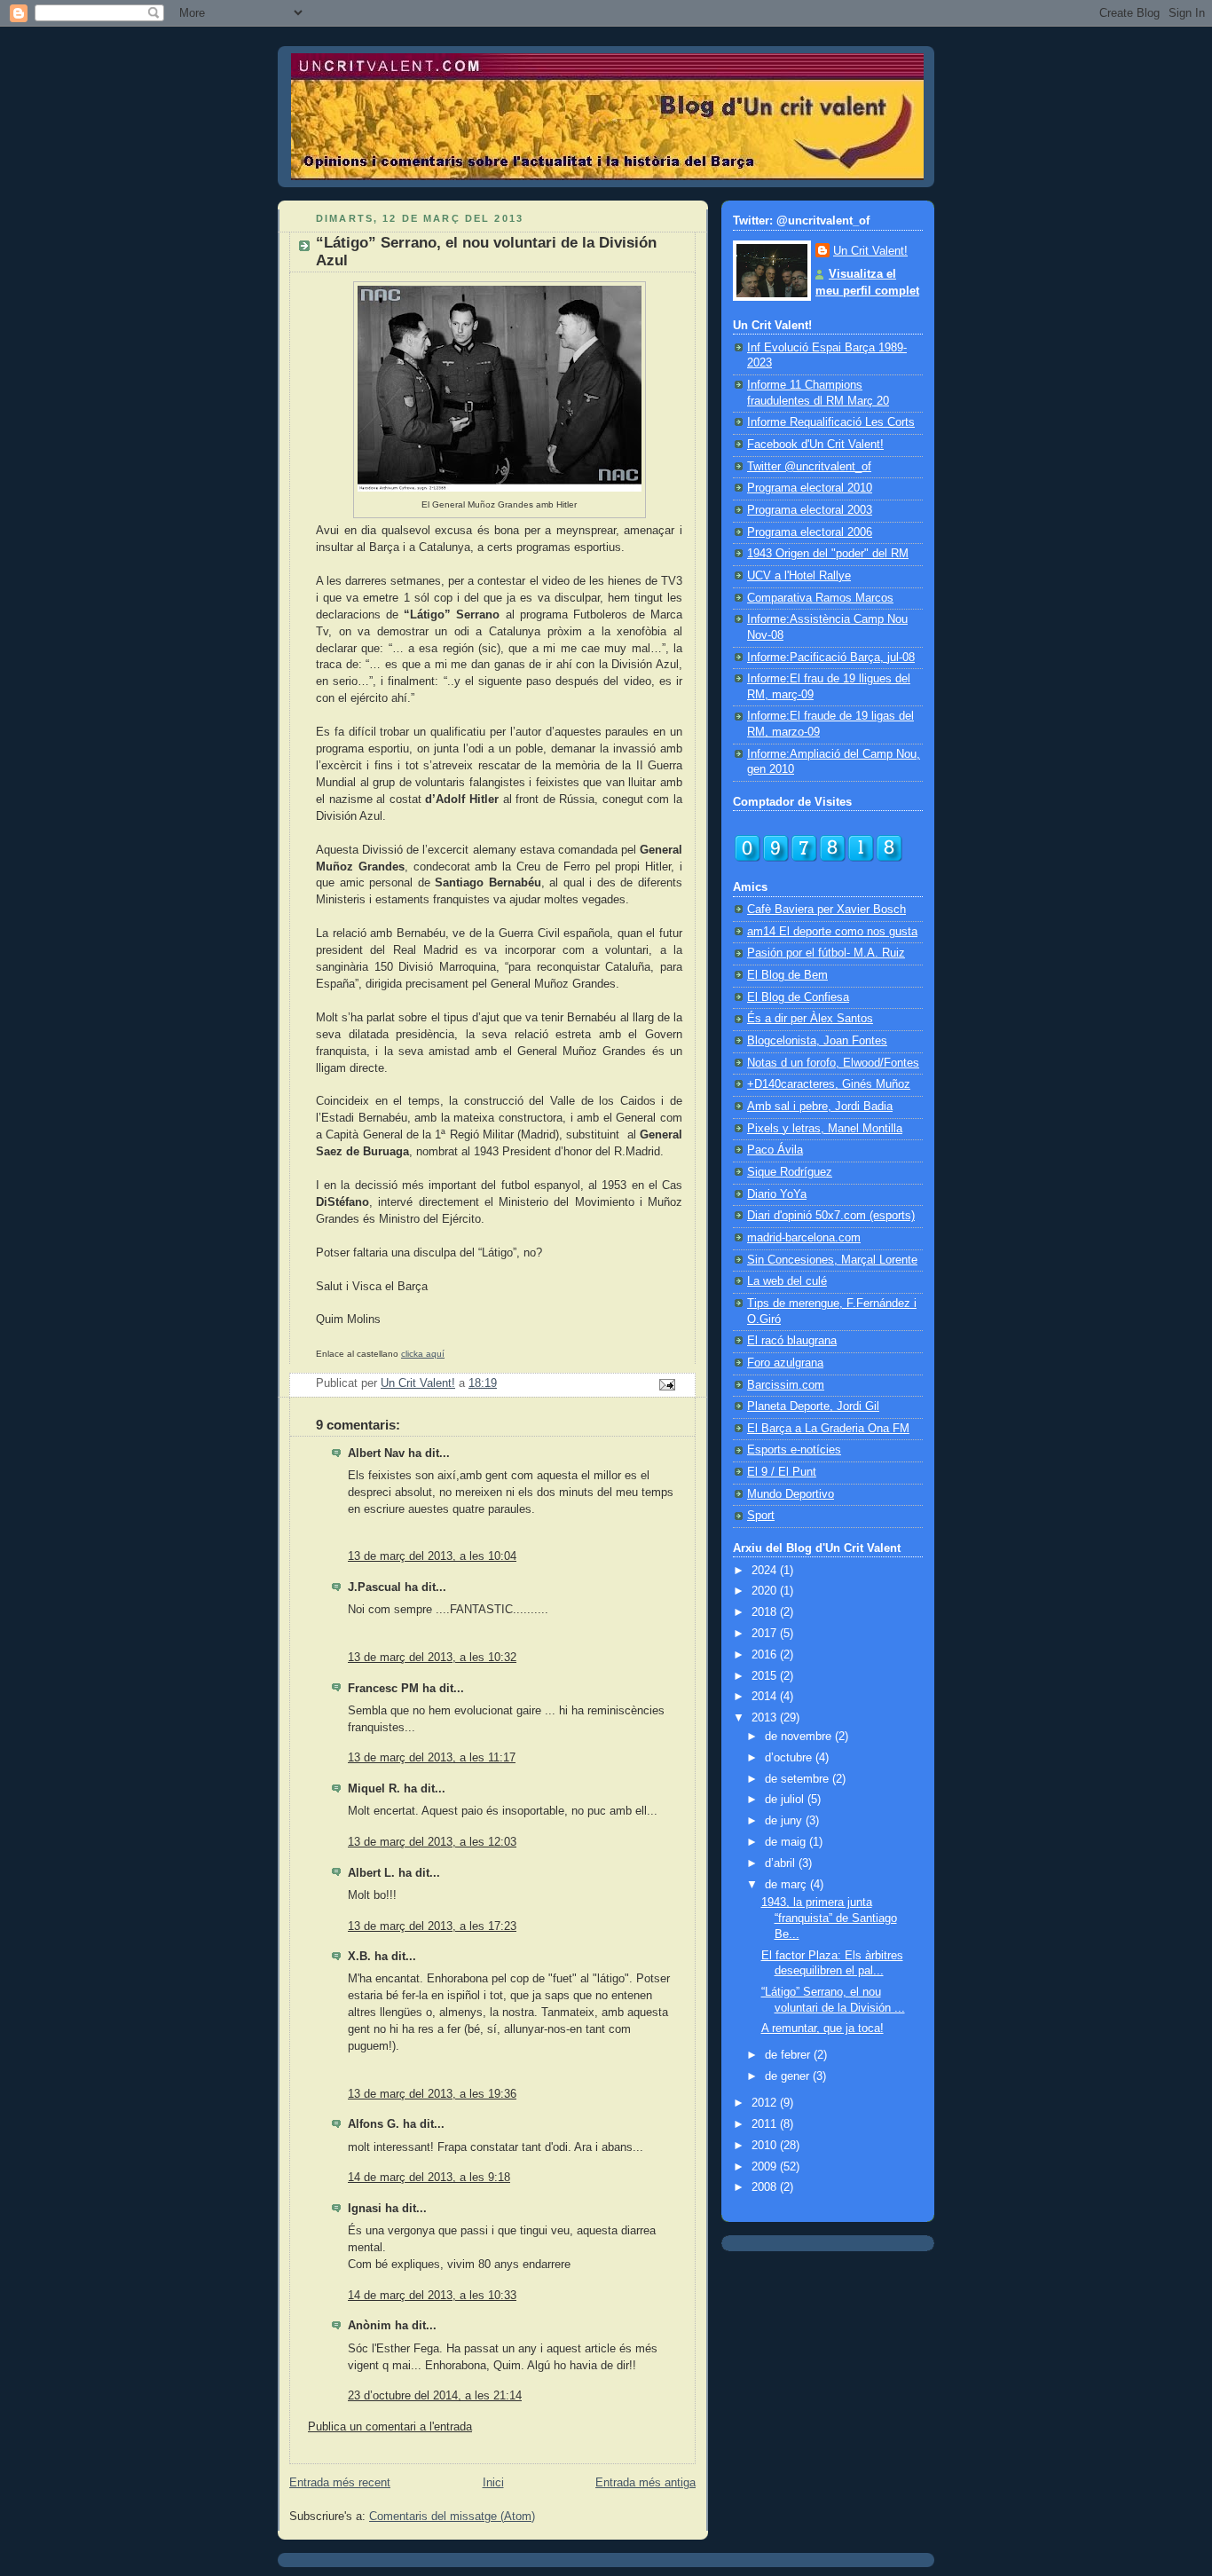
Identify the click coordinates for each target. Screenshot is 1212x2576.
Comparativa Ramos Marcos (820, 598)
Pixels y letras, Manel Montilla (825, 1129)
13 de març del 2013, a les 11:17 (432, 1758)
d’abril (782, 1863)
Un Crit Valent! (870, 251)
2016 (766, 1655)
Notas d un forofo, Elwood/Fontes (833, 1063)
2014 (766, 1697)
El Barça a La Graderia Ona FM (828, 1429)
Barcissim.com (786, 1385)
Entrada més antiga (645, 2483)
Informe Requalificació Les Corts (831, 422)
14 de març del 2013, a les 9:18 (429, 2178)
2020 (766, 1591)
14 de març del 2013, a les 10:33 (432, 2296)
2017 (766, 1634)
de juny (785, 1821)
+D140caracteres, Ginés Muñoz (829, 1084)
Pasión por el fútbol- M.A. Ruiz (826, 953)
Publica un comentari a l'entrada (390, 2427)
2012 (766, 2103)
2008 (766, 2187)
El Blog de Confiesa (798, 997)
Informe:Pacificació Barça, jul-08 (831, 658)
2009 (766, 2167)
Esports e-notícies (794, 1450)
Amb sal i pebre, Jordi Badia (820, 1107)
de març (787, 1885)
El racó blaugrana (792, 1341)
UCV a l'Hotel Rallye (799, 576)
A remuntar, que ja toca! (822, 2029)
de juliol (786, 1800)
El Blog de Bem (787, 975)
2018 (766, 1612)
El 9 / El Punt (782, 1472)
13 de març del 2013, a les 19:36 (432, 2094)
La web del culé (787, 1281)
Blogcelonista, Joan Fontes (817, 1041)
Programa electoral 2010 (810, 488)
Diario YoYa (777, 1194)
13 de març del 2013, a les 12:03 (432, 1842)
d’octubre (790, 1758)
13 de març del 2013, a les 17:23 (432, 1926)
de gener (789, 2076)
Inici (493, 2483)
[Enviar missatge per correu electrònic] (666, 1383)
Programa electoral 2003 (810, 510)
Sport (761, 1516)
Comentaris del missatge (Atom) (452, 2517)
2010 (766, 2146)
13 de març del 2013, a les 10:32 (432, 1658)
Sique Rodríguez (790, 1172)
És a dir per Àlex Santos (810, 1019)
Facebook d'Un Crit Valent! (815, 445)
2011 (766, 2124)
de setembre (799, 1779)
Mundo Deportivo (791, 1494)
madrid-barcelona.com (804, 1238)
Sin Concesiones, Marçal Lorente (832, 1260)
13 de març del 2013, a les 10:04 (432, 1556)
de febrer (789, 2055)
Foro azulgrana (785, 1363)
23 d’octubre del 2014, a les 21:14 (435, 2396)
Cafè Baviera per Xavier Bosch (826, 910)
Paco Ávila (775, 1150)
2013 (766, 1718)
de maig (787, 1842)
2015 (766, 1676)
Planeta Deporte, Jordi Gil (813, 1406)
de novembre (800, 1737)
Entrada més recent (340, 2483)
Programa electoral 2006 (810, 532)
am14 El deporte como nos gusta (832, 932)
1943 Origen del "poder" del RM (828, 554)
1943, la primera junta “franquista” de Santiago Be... (829, 1918)
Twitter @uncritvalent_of (809, 467)
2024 (766, 1571)
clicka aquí (423, 1354)
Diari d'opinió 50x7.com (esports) (831, 1216)
